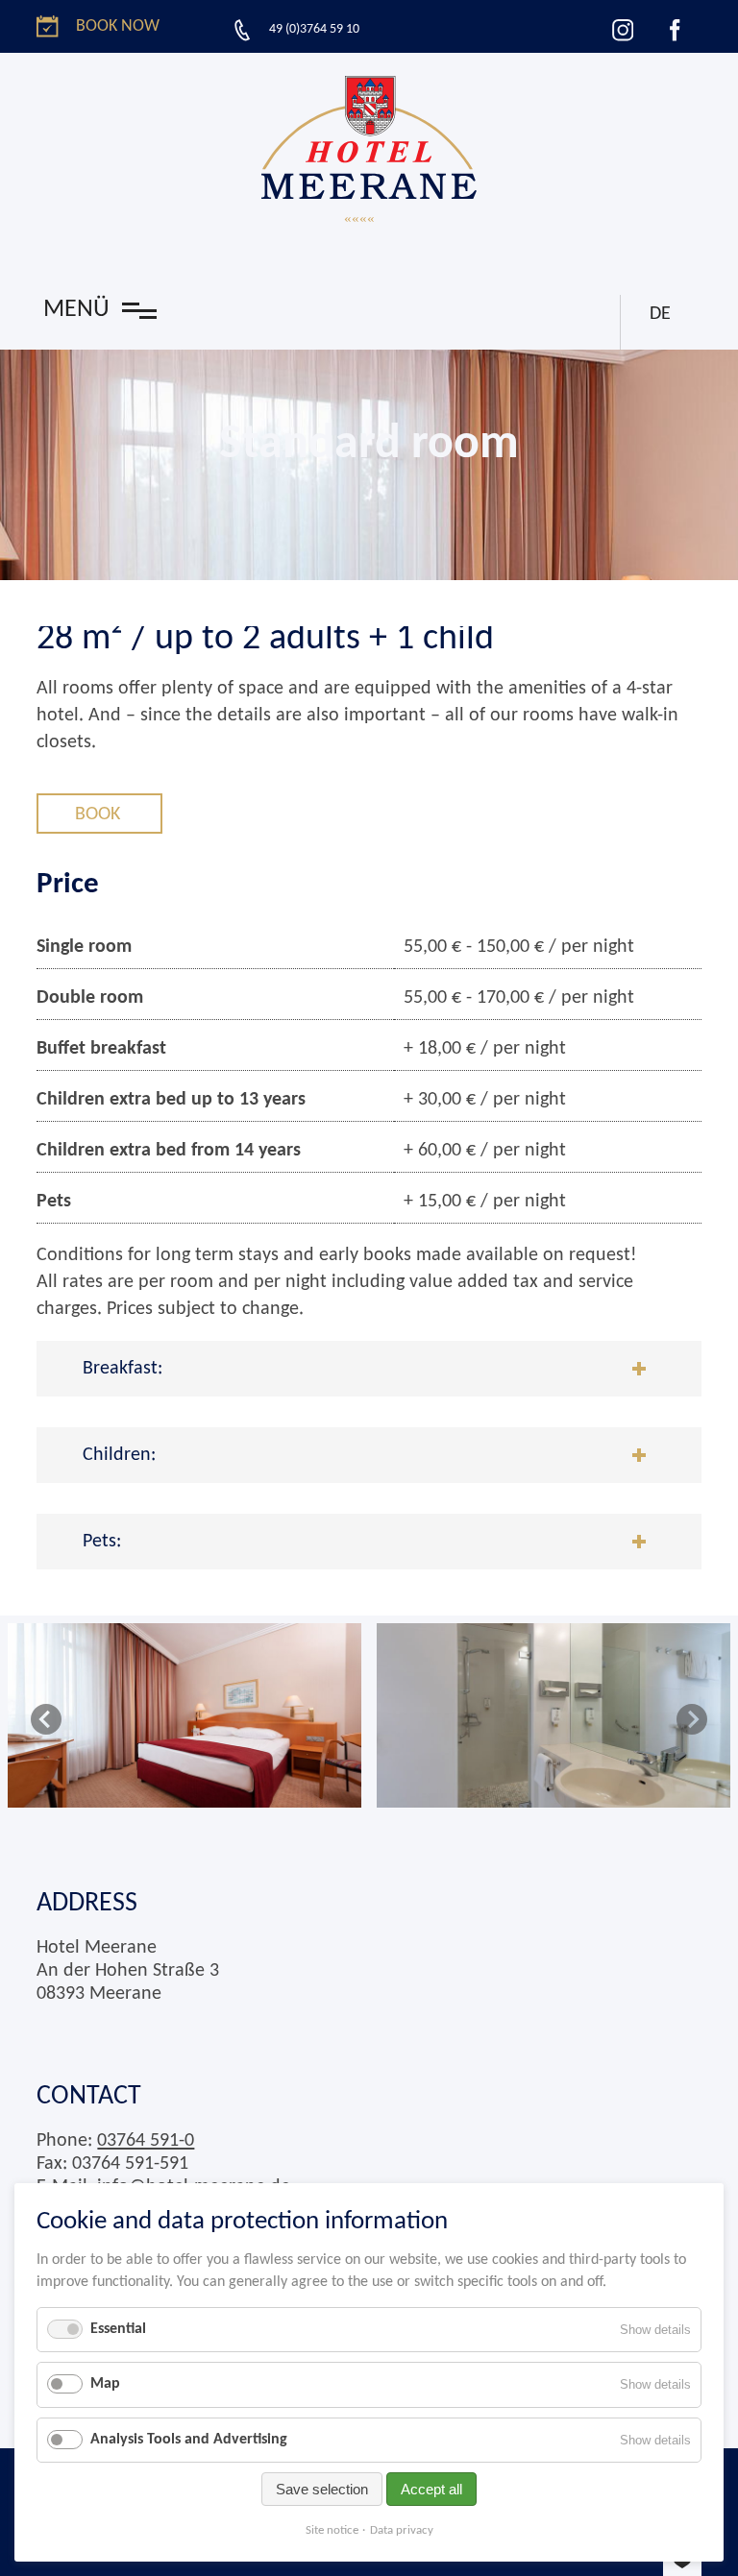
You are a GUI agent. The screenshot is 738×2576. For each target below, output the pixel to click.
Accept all (431, 2489)
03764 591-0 (146, 2141)
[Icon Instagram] (623, 30)
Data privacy (402, 2530)
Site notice (332, 2530)
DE (660, 314)
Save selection (322, 2489)
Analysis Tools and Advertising (189, 2440)
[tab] (369, 1369)
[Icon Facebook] (675, 30)
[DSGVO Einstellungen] (682, 2564)
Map (105, 2384)
